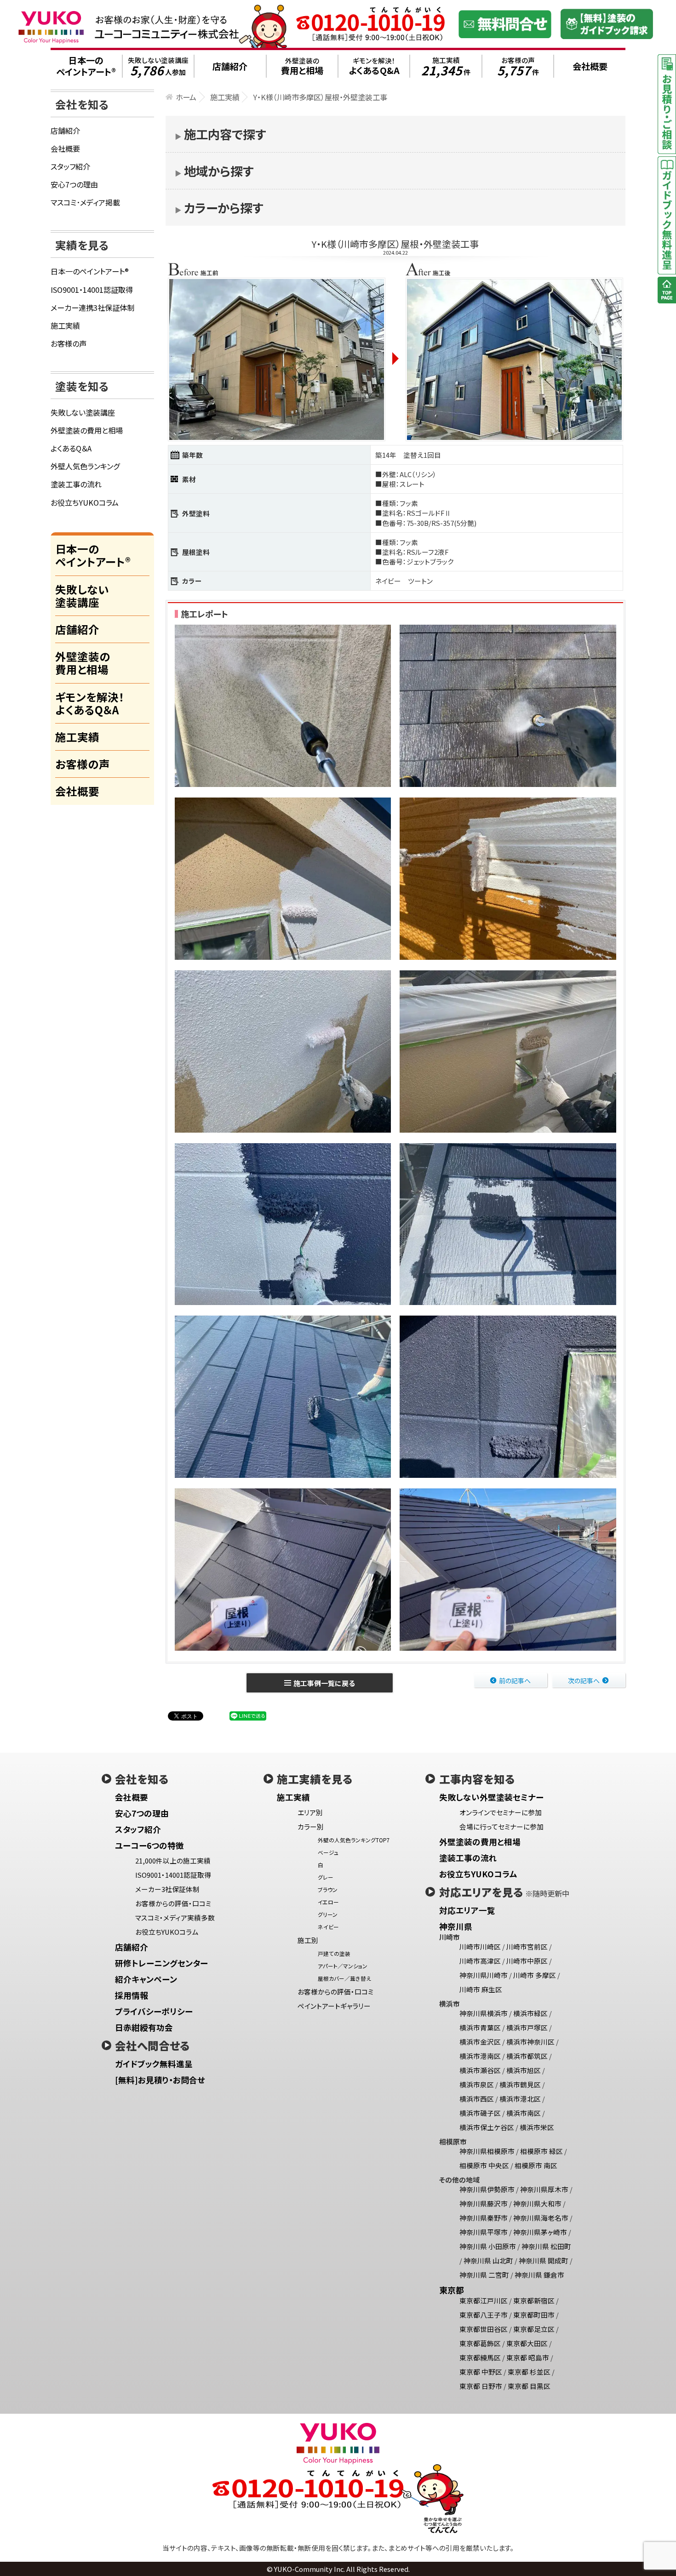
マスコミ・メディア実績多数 (175, 1918)
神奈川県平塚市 (484, 2232)
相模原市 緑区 (541, 2151)
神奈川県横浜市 (484, 2013)
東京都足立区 (534, 2329)
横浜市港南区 (480, 2056)
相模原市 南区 (536, 2165)
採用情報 (132, 1995)
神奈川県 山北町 (488, 2260)
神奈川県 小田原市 (488, 2246)
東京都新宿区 (534, 2300)
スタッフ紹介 (70, 166)
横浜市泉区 (477, 2084)
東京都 (452, 2290)
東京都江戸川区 (484, 2300)
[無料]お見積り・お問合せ (160, 2080)
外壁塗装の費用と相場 (87, 430)
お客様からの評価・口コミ (173, 1903)
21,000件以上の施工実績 (173, 1861)
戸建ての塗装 (334, 1953)
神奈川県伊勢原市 (487, 2189)
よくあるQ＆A (71, 448)
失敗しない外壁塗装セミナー (491, 1797)
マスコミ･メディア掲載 (85, 202)
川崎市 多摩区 (535, 1975)
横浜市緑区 (530, 2013)
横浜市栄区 (537, 2127)
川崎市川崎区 (480, 1946)
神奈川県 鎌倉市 (539, 2275)
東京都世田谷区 (484, 2329)
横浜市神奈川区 (530, 2042)
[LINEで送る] (248, 1715)
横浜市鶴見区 (520, 2084)
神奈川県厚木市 (544, 2189)
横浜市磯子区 (480, 2113)
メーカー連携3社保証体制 (92, 308)
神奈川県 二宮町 (484, 2275)
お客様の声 (518, 66)
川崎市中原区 (527, 1961)
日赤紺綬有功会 (144, 2027)
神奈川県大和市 (537, 2203)
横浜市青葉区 (480, 2027)
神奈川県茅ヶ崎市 (540, 2232)
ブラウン (328, 1889)
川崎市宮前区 (527, 1946)
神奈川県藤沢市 (484, 2203)
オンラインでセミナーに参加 (501, 1812)
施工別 (308, 1940)
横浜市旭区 (524, 2070)
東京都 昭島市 (528, 2357)
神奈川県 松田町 (546, 2246)
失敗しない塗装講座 (158, 66)
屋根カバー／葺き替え (344, 1978)
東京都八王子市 (484, 2315)
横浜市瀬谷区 (480, 2070)
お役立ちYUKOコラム (85, 502)
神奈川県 (456, 1926)
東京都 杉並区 (529, 2372)
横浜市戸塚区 (527, 2027)
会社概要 (65, 148)
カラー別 (311, 1827)
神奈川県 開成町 (544, 2260)
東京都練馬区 (480, 2357)
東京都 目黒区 (529, 2386)
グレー (326, 1877)
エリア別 (310, 1812)
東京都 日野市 (481, 2386)
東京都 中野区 (481, 2372)
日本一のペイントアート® (90, 271)
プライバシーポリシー (154, 2011)
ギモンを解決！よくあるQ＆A (90, 703)
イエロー (328, 1902)
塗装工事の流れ (76, 484)
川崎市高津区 (480, 1961)
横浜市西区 (477, 2099)
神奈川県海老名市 (541, 2218)
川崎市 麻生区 (481, 1989)
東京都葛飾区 (480, 2343)
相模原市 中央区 (484, 2165)
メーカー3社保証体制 (167, 1889)
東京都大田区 (527, 2343)
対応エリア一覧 (467, 1910)
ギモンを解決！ (374, 66)
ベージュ (328, 1852)
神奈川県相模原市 (487, 2151)
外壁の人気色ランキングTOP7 (354, 1840)
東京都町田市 (534, 2315)
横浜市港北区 (520, 2099)
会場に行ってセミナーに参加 (501, 1827)
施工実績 (446, 66)
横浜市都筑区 (527, 2056)
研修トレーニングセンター (161, 1963)
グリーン (328, 1914)
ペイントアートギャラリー (334, 2006)
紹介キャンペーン (146, 1979)
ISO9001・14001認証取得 (92, 290)
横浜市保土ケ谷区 (487, 2127)
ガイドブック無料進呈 (154, 2064)
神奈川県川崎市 (484, 1975)
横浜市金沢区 (480, 2042)
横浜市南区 (524, 2113)
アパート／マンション (343, 1966)
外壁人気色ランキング (85, 466)
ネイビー (328, 1927)
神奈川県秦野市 (484, 2218)
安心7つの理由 (74, 184)
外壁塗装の (302, 66)
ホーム (186, 97)
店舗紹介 (65, 131)
